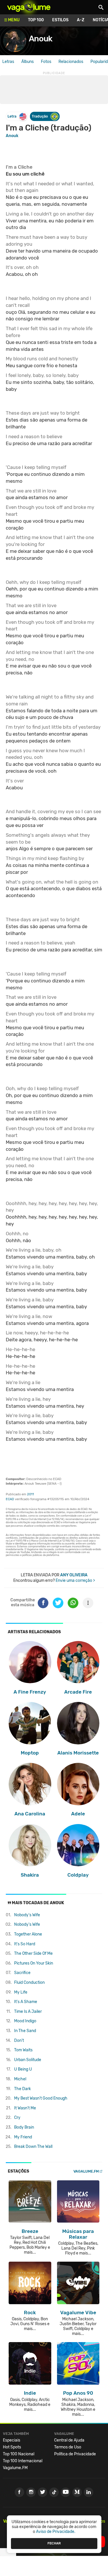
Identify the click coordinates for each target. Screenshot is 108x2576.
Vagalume (29, 7)
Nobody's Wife (27, 1915)
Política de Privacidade (75, 2454)
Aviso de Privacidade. (56, 2532)
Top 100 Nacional (19, 2454)
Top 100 (36, 20)
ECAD (10, 1499)
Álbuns (28, 62)
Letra (12, 116)
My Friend (23, 2137)
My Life (21, 1992)
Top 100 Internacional (23, 2461)
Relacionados (71, 62)
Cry (17, 2118)
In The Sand (25, 2031)
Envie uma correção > (75, 1581)
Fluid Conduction (29, 1982)
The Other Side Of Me (33, 1953)
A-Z (81, 20)
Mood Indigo (25, 2021)
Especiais (12, 2440)
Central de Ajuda (69, 2440)
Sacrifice (22, 1973)
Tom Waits (23, 2050)
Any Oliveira (74, 1575)
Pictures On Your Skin (34, 1963)
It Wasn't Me (25, 2108)
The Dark (22, 2089)
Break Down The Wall (33, 2147)
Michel (20, 2079)
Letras (8, 62)
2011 (31, 1494)
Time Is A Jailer (28, 2012)
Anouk (40, 39)
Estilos (60, 20)
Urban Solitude (28, 2060)
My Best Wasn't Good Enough (41, 2098)
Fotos (46, 62)
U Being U (23, 2069)
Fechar (54, 2543)
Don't (19, 2041)
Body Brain (24, 2127)
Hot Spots (12, 2447)
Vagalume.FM (86, 2171)
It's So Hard (25, 1944)
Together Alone (28, 1934)
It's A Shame (26, 2002)
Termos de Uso (68, 2447)
